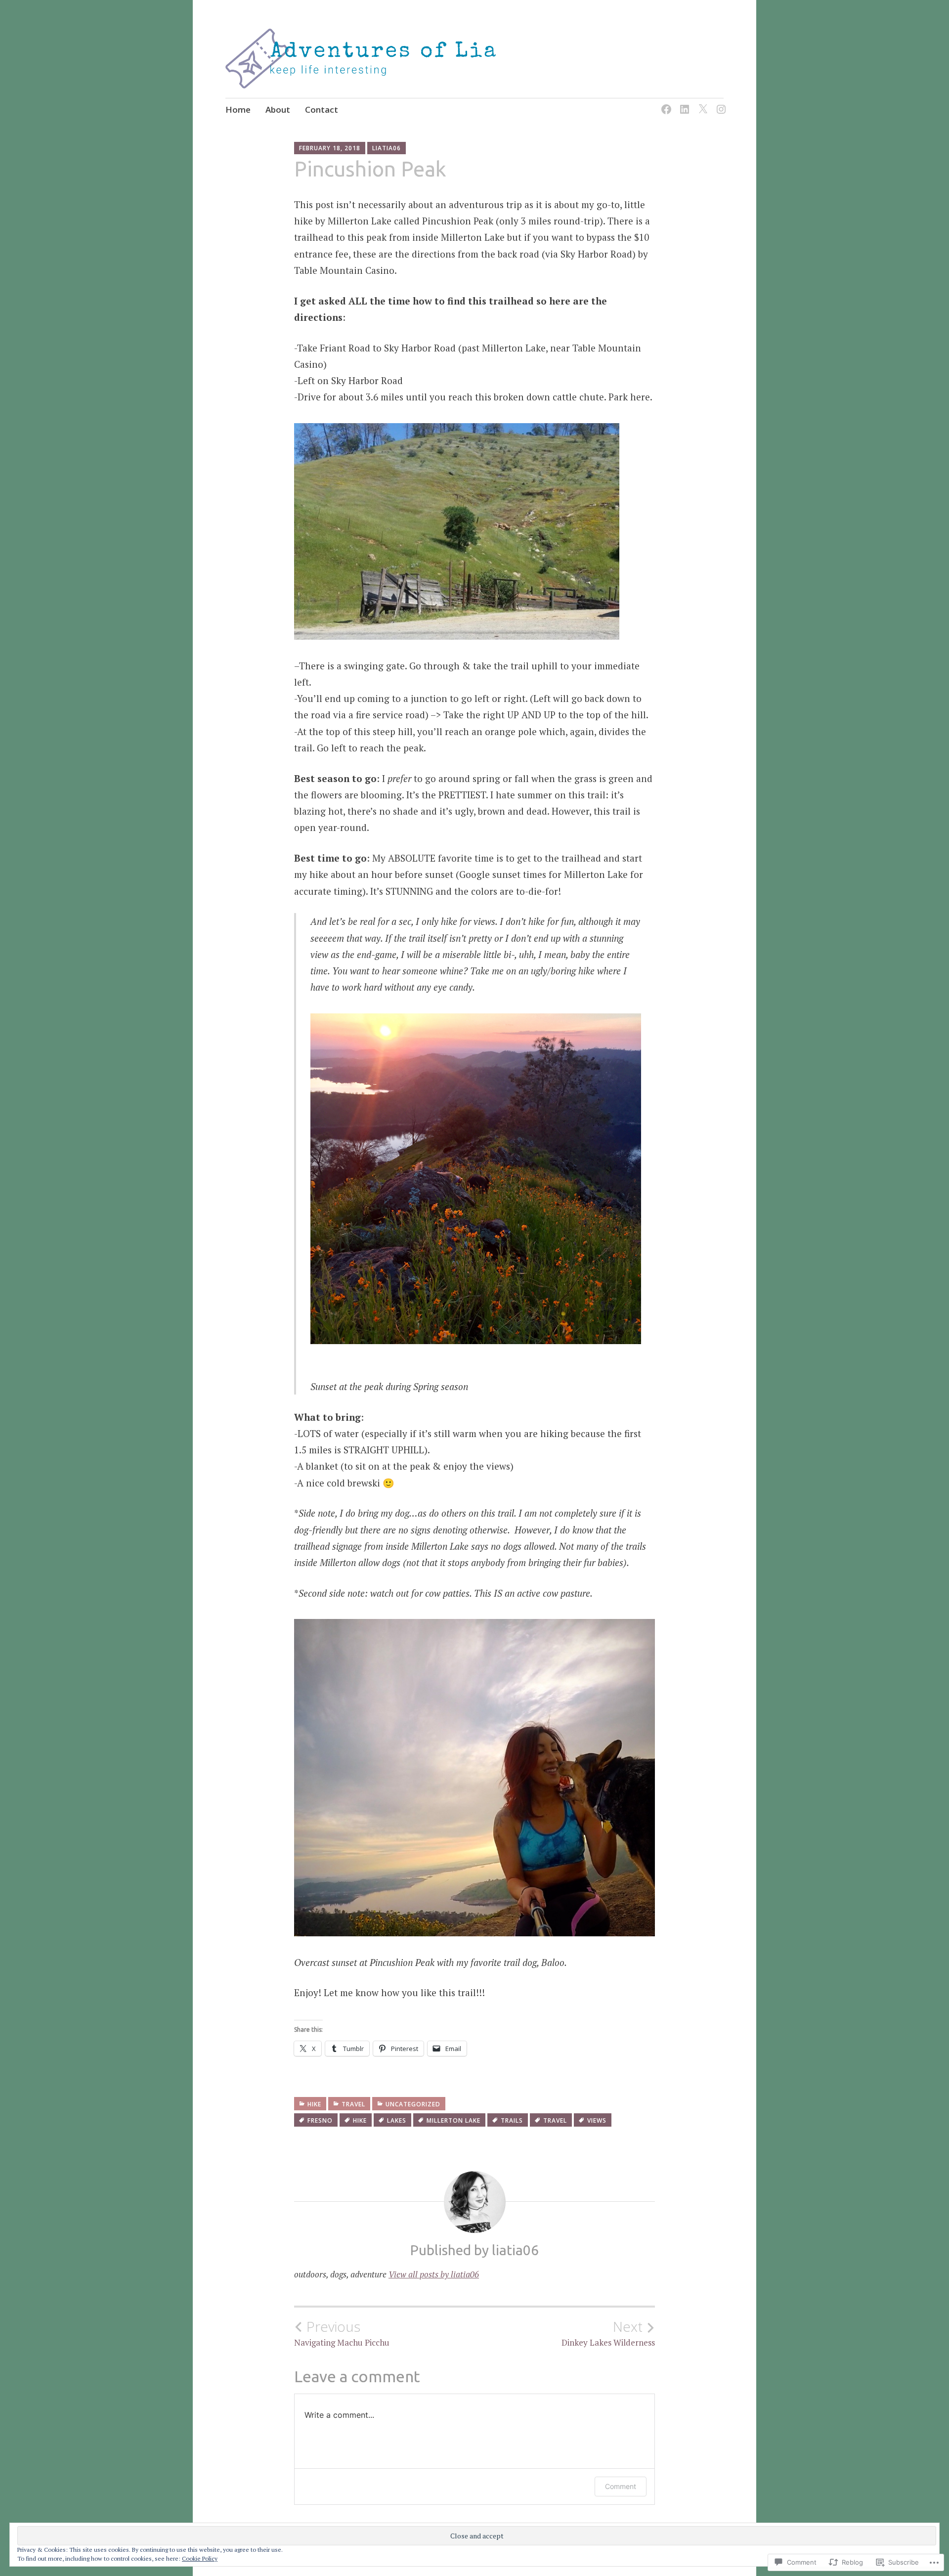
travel (353, 2104)
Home (238, 109)
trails (512, 2120)
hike (314, 2104)
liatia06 (387, 148)
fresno (320, 2120)
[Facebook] (665, 103)
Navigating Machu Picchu (342, 2333)
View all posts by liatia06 (434, 2274)
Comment (621, 2486)
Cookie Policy (200, 2558)
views (597, 2120)
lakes (397, 2120)
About (278, 109)
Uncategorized (413, 2104)
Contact (322, 109)
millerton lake (453, 2120)
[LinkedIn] (683, 103)
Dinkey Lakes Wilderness (608, 2333)
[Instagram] (719, 103)
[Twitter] (701, 103)
